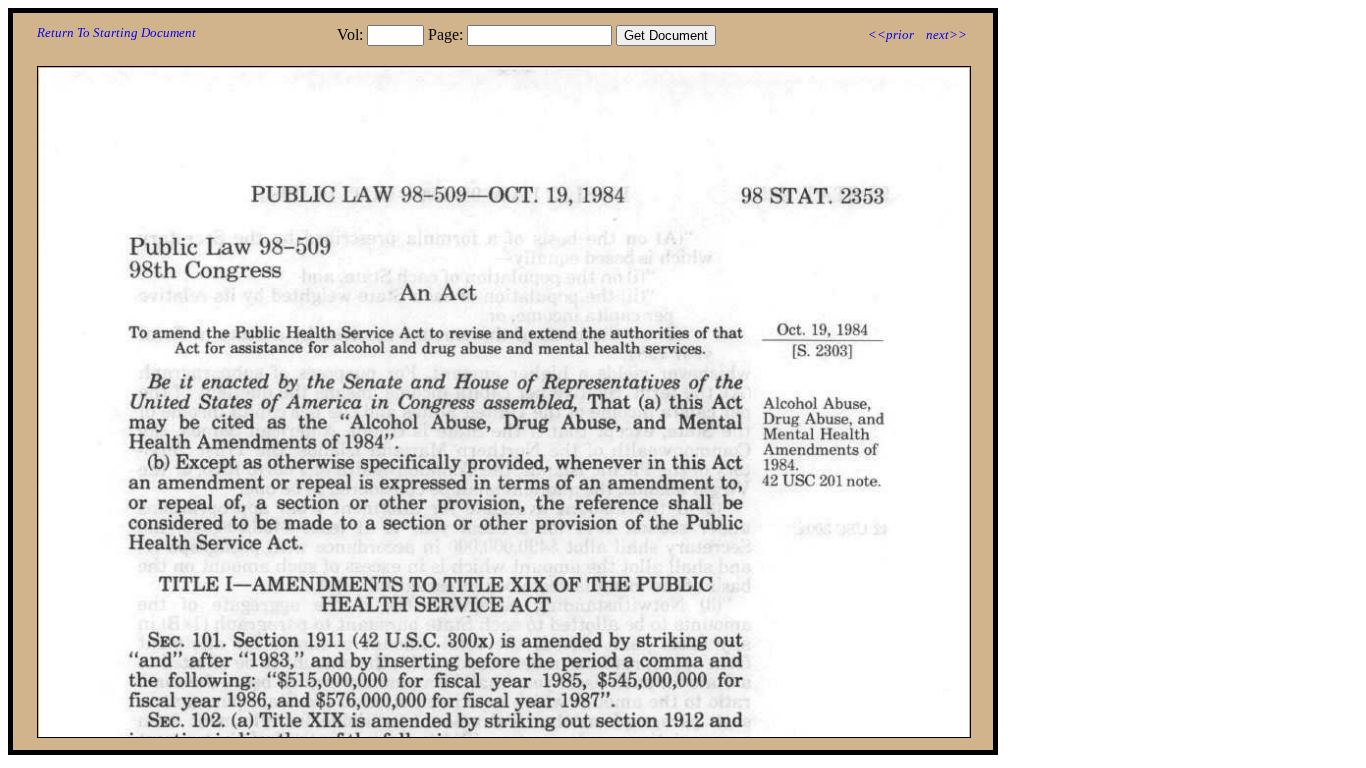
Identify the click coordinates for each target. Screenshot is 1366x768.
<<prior (891, 34)
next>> (946, 34)
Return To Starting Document (116, 32)
